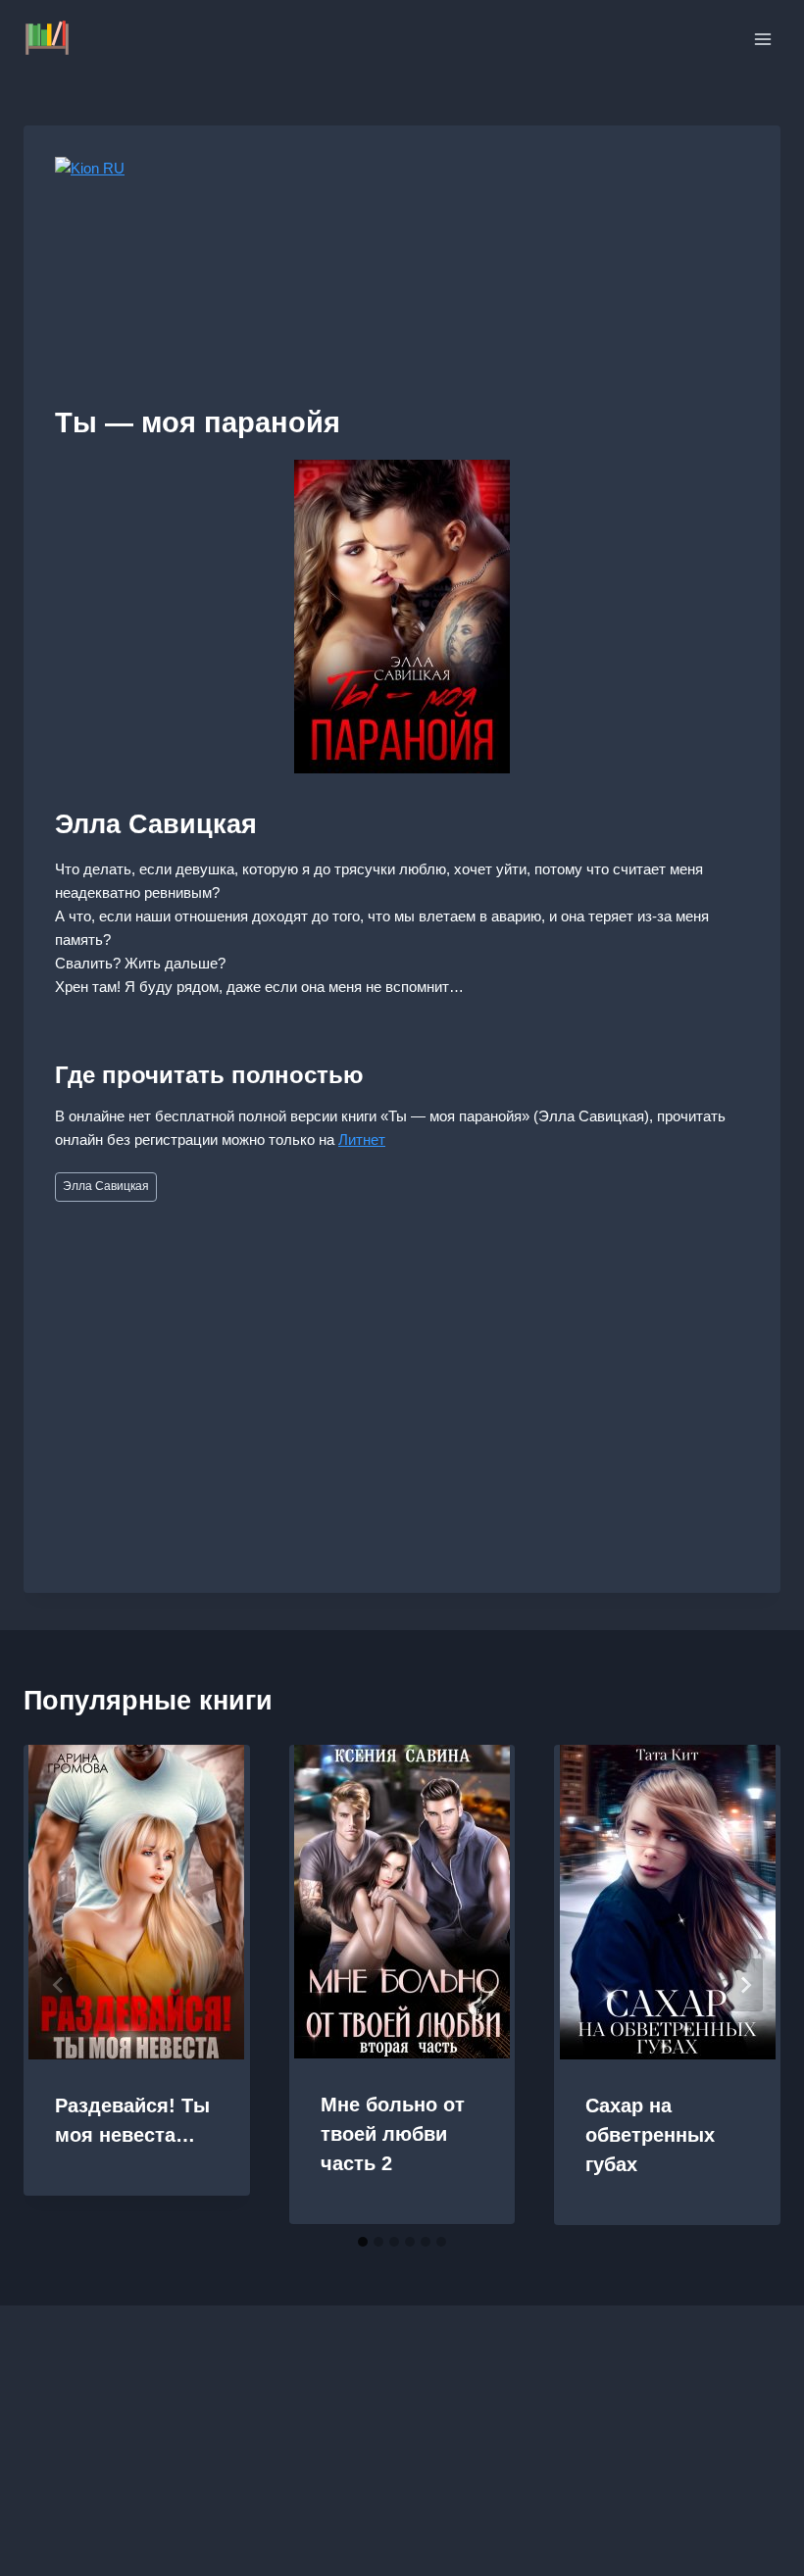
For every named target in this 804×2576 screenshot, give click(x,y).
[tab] (363, 2242)
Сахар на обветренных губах (650, 2135)
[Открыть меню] (762, 39)
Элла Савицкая (106, 1186)
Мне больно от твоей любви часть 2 (393, 2134)
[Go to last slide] (59, 1985)
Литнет (362, 1139)
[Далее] (745, 1985)
